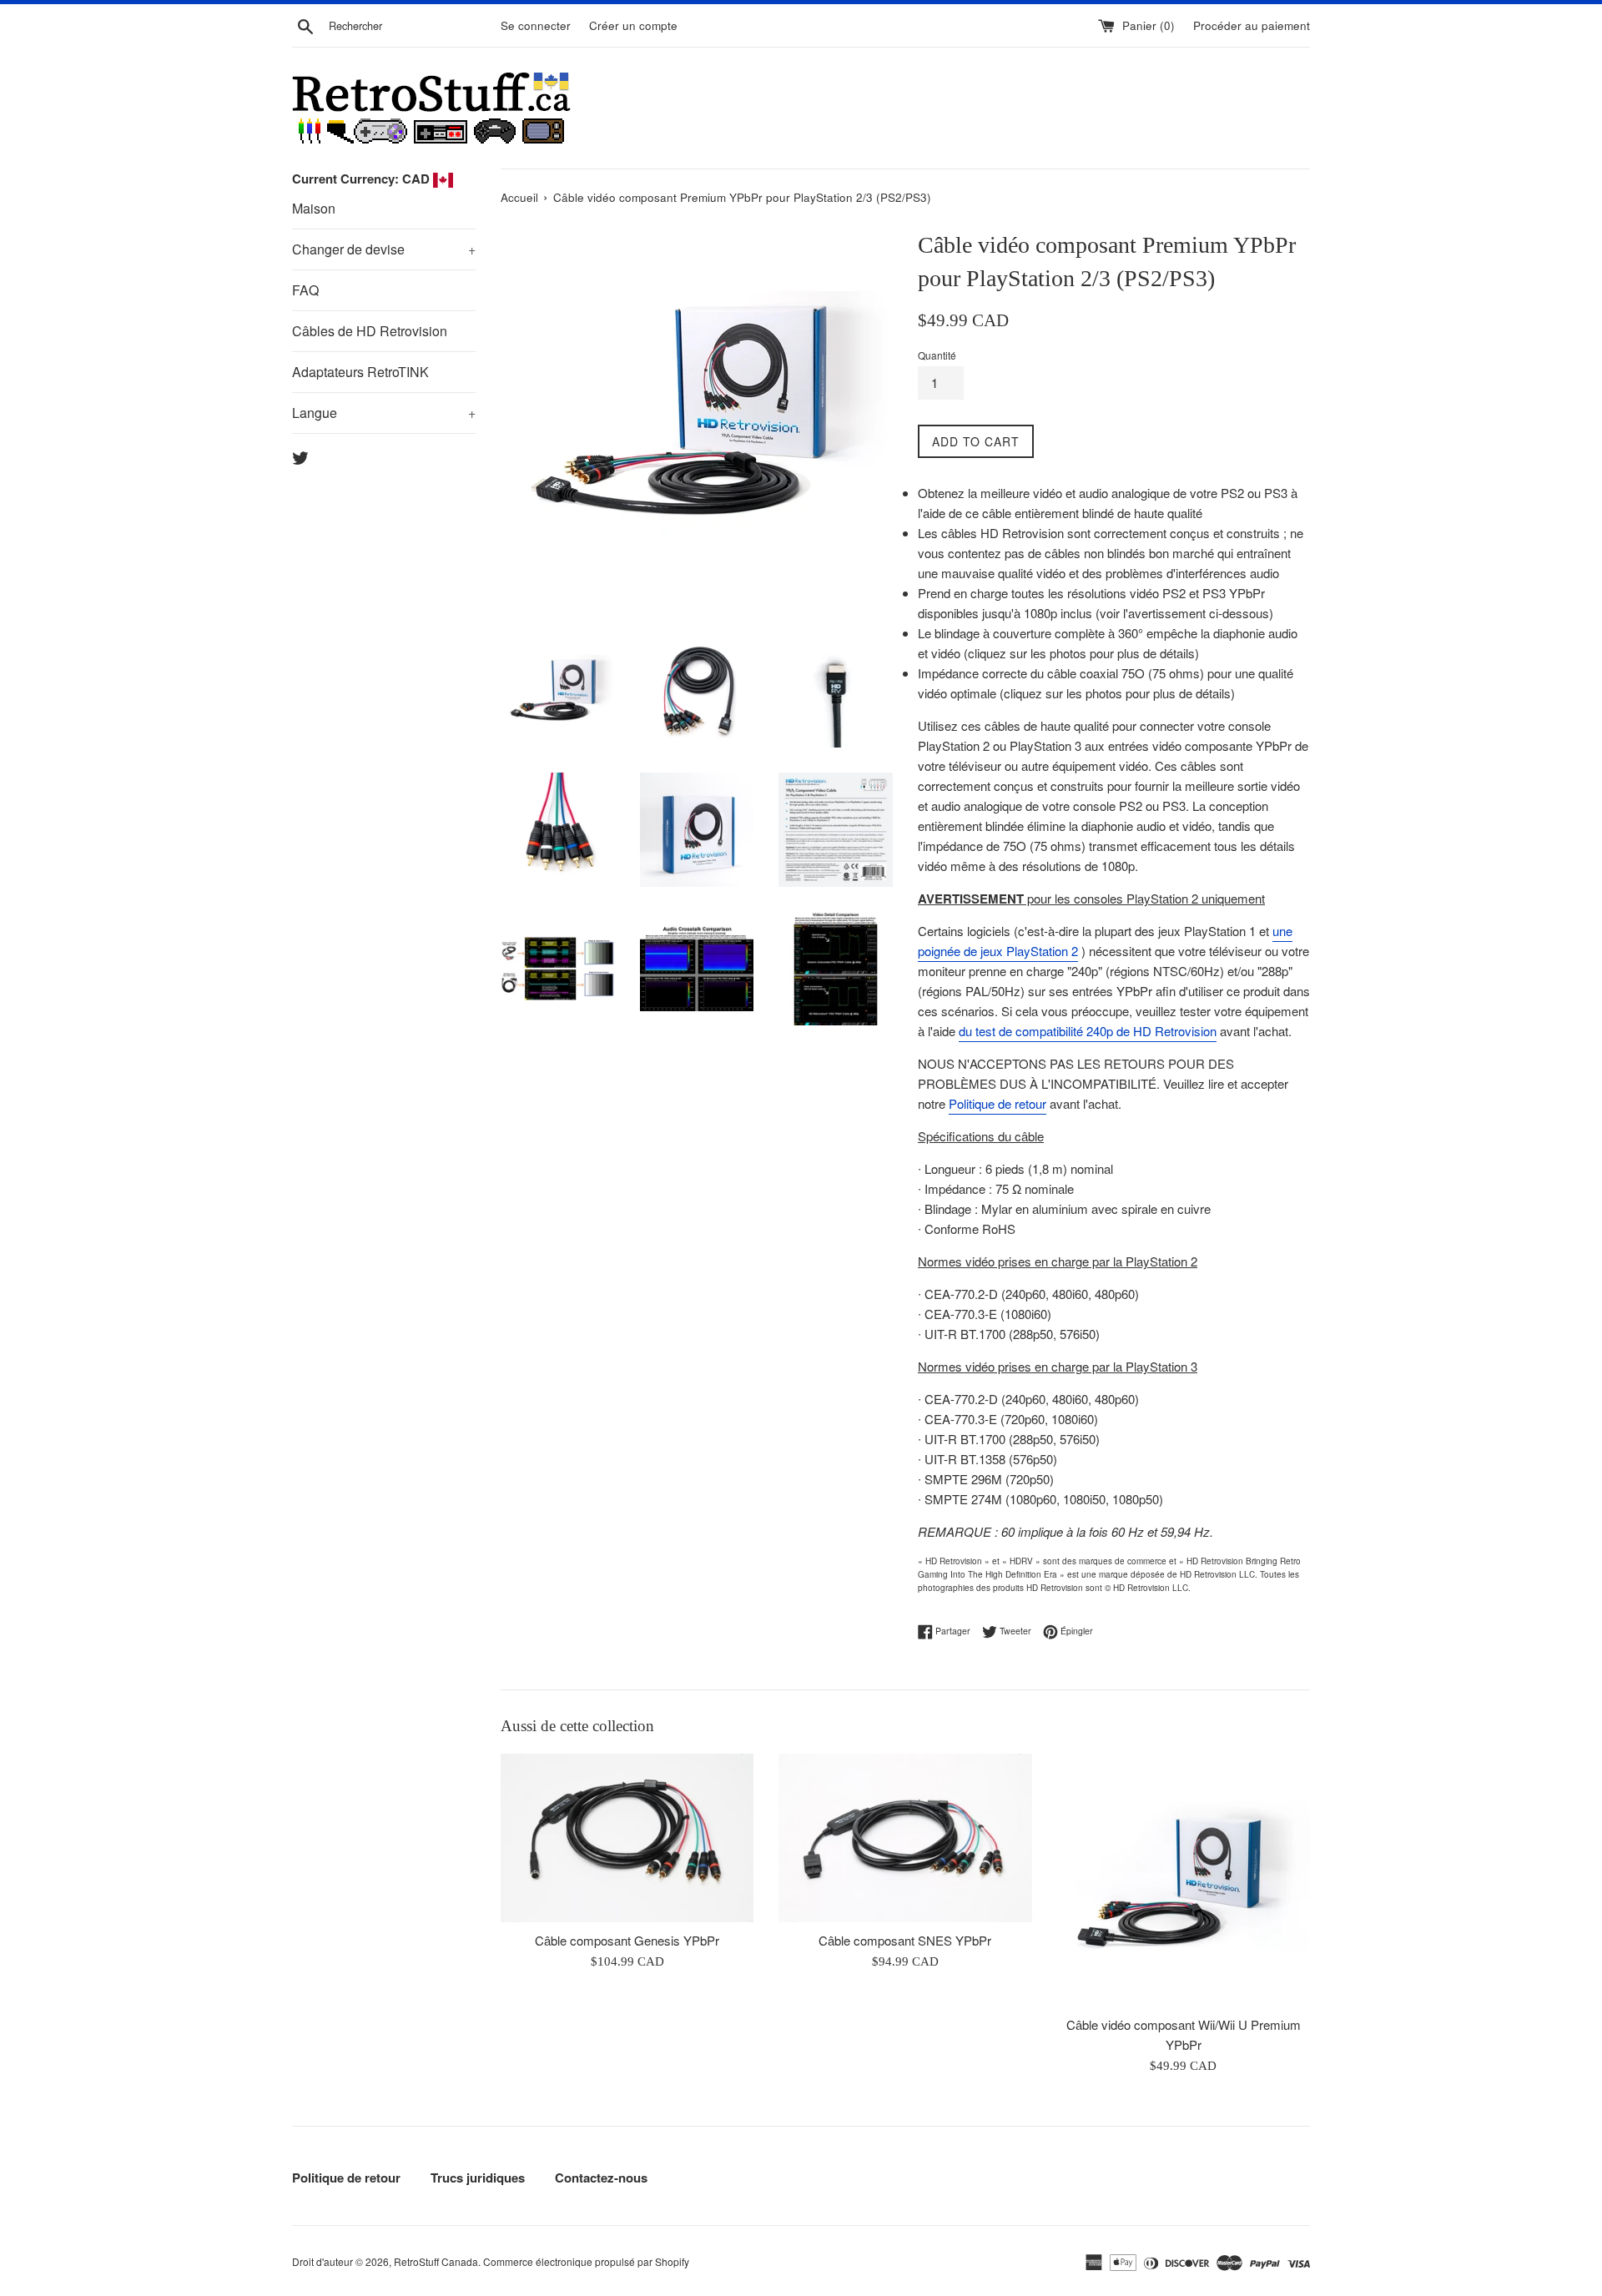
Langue (384, 413)
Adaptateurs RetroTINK (360, 372)
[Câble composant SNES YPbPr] (905, 1838)
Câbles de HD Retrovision (370, 331)
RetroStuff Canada (436, 2261)
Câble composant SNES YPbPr (905, 1940)
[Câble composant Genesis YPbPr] (627, 1838)
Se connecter (536, 25)
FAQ (305, 290)
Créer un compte (633, 25)
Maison (314, 208)
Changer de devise (384, 249)
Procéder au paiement (1252, 25)
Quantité (937, 355)
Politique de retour (997, 1103)
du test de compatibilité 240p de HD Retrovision (1088, 1031)
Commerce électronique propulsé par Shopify (586, 2261)
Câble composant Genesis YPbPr (627, 1940)
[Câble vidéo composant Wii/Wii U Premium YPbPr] (1184, 1880)
